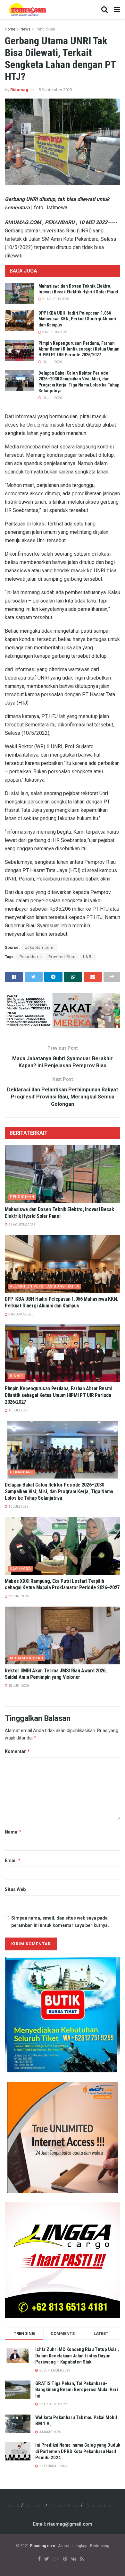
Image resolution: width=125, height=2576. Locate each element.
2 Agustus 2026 (54, 332)
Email (13, 1860)
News (25, 29)
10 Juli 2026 (52, 362)
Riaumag (19, 90)
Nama (13, 1832)
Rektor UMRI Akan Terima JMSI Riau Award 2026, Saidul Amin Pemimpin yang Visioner (56, 1674)
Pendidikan (45, 29)
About (13, 2506)
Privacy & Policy (65, 2506)
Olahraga (21, 1569)
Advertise (35, 2506)
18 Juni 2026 (18, 1686)
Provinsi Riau (62, 957)
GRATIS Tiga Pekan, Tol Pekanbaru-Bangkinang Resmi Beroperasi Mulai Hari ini (77, 2390)
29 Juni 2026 (18, 1596)
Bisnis (17, 1376)
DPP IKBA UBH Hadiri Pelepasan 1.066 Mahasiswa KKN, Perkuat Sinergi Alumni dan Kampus (77, 319)
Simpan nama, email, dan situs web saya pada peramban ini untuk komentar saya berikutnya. (60, 1921)
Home (10, 29)
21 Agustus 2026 (55, 299)
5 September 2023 (55, 90)
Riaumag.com (43, 2546)
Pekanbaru (30, 957)
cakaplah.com (39, 948)
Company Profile (101, 2506)
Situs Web (15, 1889)
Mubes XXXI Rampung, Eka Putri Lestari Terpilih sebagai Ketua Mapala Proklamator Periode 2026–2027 (62, 1584)
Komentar (17, 1751)
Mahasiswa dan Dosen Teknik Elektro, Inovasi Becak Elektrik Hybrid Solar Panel (59, 1213)
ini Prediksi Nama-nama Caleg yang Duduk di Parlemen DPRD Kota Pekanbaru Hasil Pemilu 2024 (78, 2451)
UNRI (88, 957)
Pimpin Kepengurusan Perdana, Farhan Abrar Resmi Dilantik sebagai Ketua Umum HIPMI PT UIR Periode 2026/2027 (79, 349)
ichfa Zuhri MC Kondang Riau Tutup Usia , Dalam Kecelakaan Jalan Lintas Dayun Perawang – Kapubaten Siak (77, 2356)
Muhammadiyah (27, 1658)
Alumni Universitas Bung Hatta (45, 1286)
